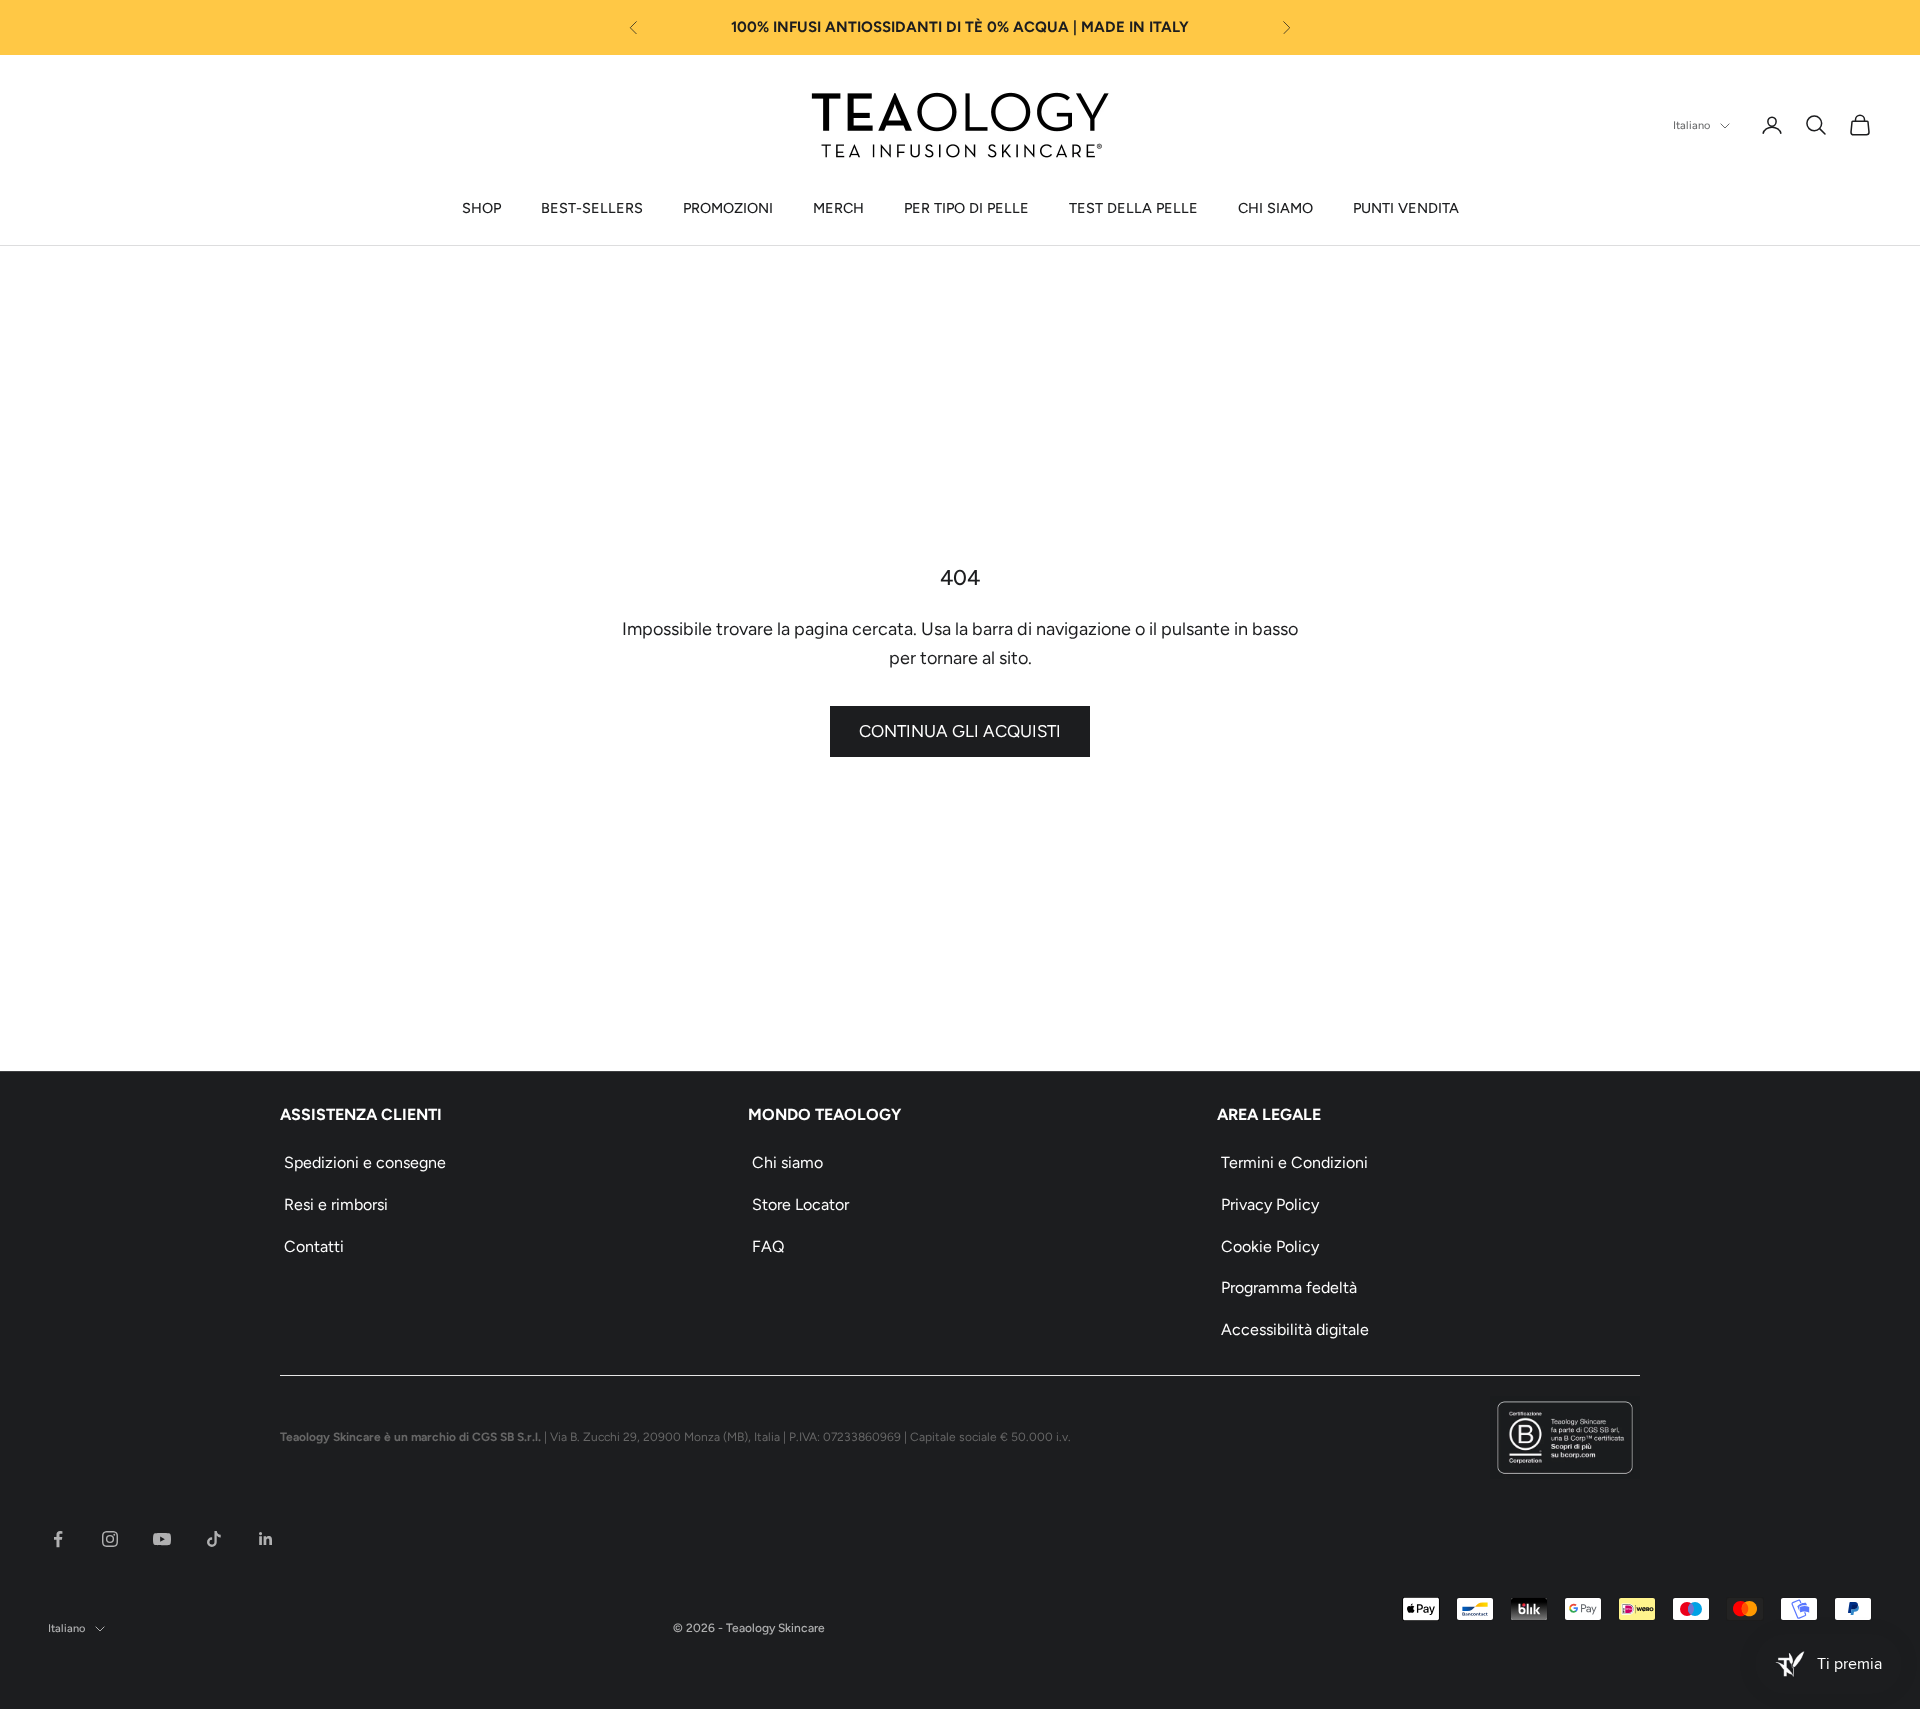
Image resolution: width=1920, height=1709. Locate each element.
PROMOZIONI (728, 208)
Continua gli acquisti (960, 731)
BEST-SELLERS (592, 208)
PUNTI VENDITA (1406, 208)
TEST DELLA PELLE (1133, 208)
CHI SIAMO (1275, 208)
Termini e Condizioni (1294, 1162)
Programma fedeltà (1289, 1287)
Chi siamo (787, 1162)
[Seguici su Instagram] (110, 1539)
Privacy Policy (1270, 1204)
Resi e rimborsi (336, 1204)
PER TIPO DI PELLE (966, 208)
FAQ (768, 1246)
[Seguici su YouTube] (162, 1539)
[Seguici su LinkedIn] (266, 1539)
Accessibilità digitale (1295, 1329)
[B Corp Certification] (1565, 1437)
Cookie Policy (1270, 1246)
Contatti (314, 1246)
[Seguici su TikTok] (214, 1539)
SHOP (481, 208)
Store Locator (800, 1204)
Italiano (1691, 125)
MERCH (838, 208)
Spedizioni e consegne (365, 1162)
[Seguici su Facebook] (58, 1539)
